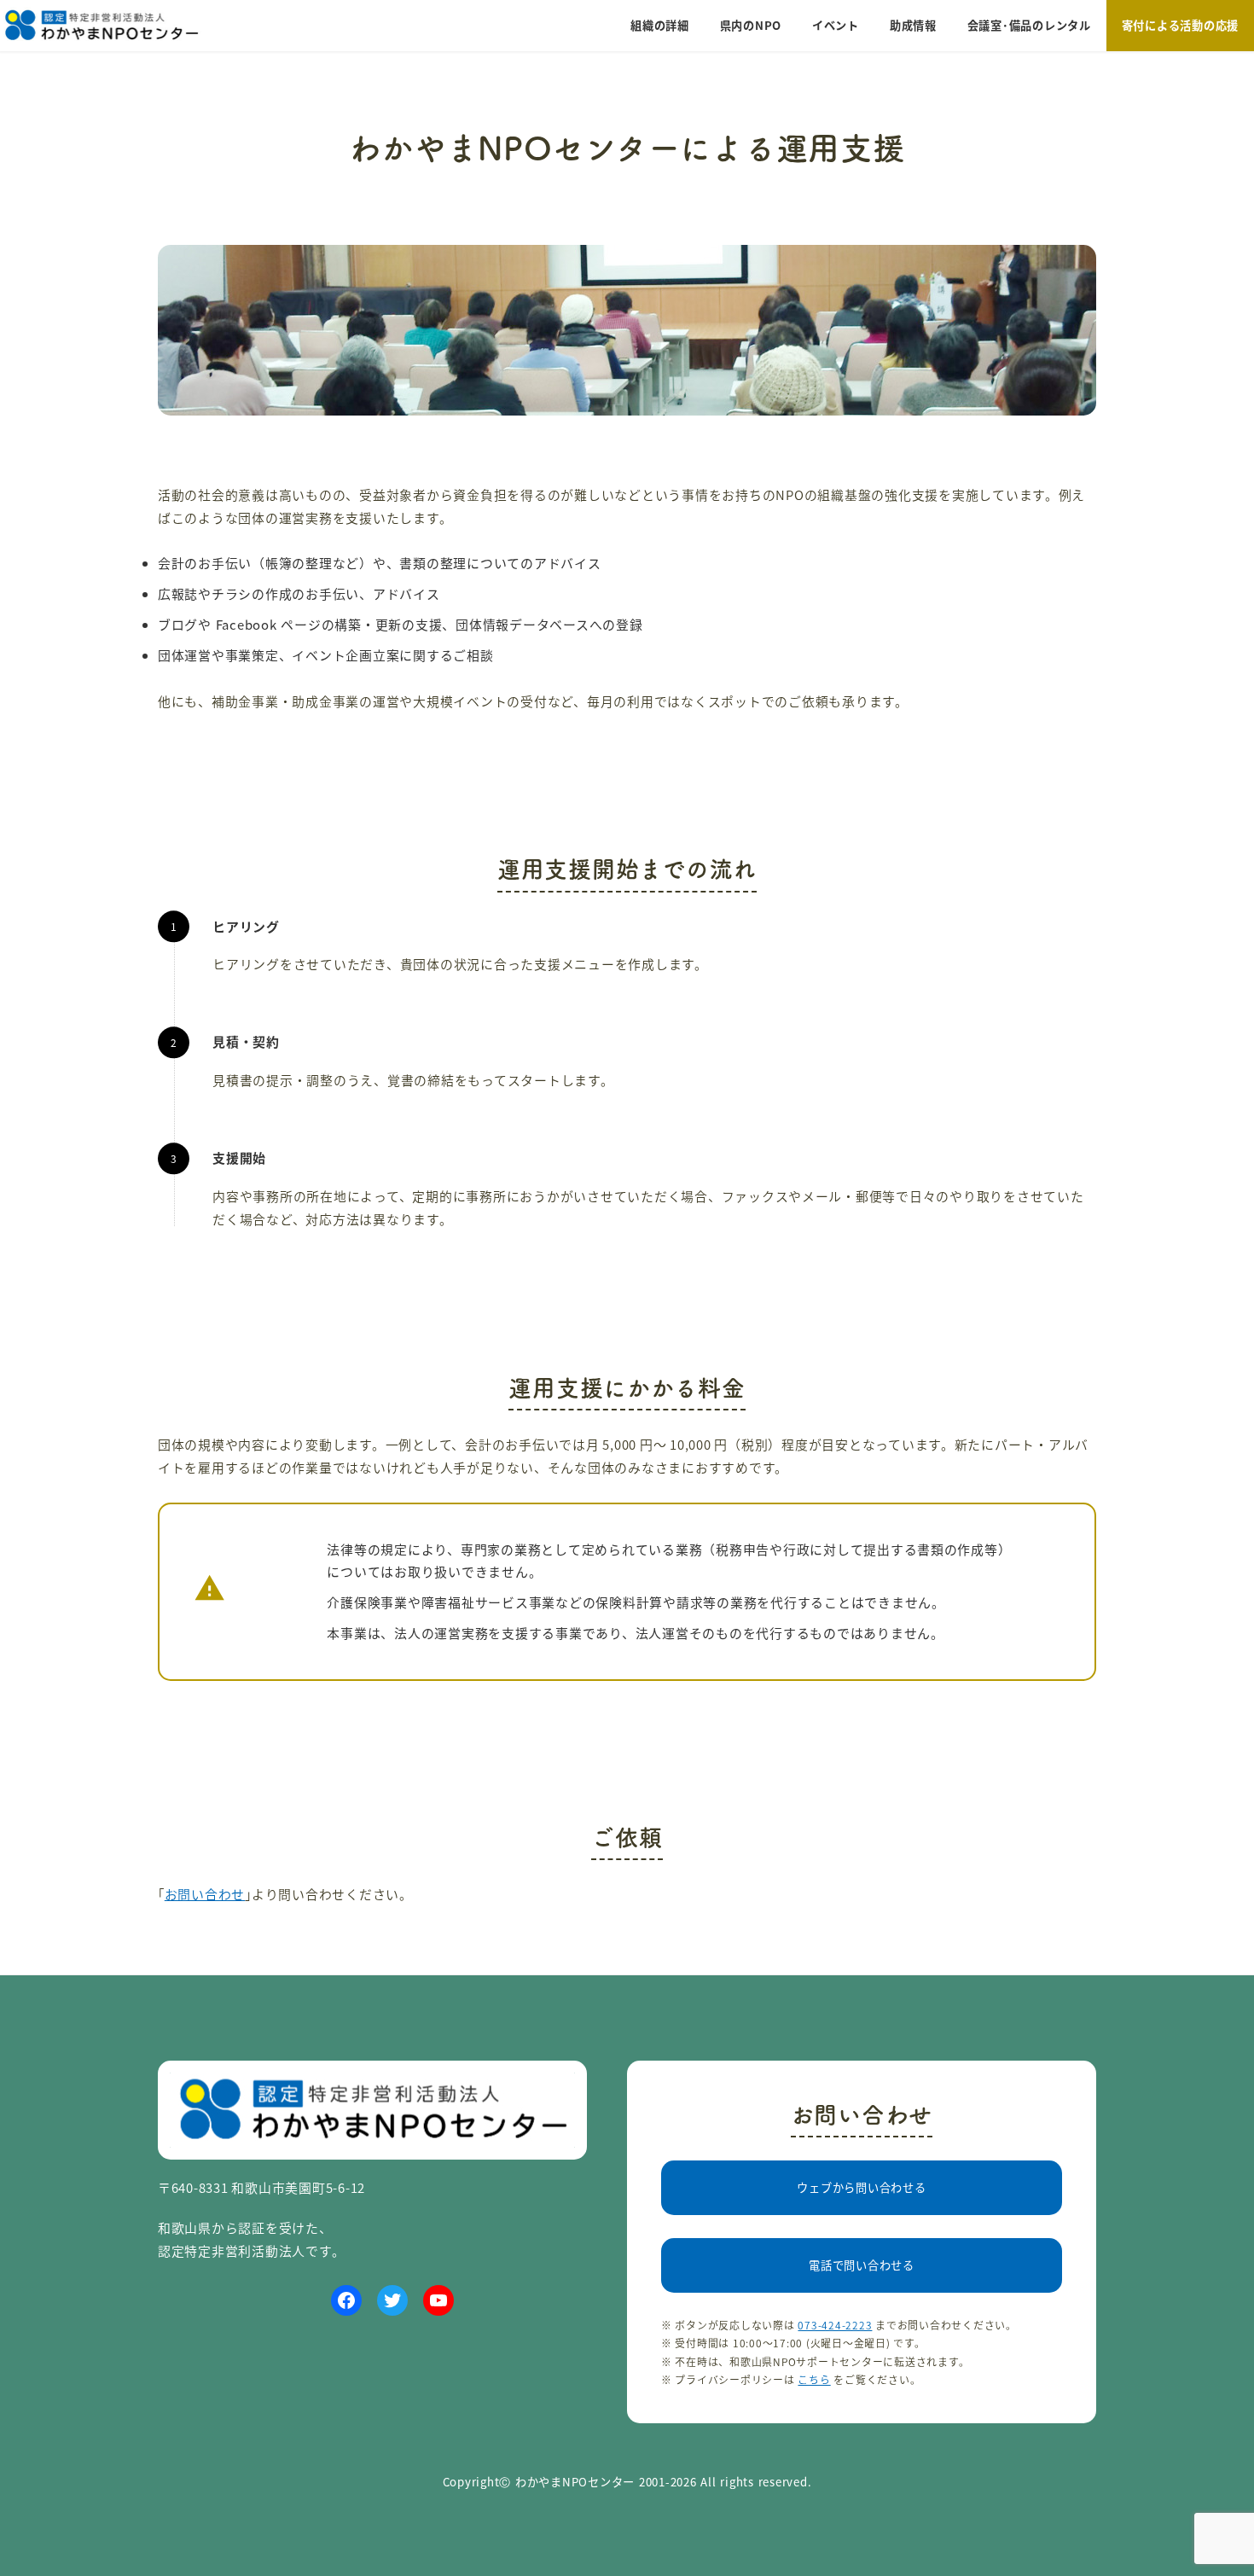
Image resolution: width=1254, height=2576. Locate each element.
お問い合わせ (205, 1894)
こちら (814, 2379)
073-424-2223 (835, 2325)
